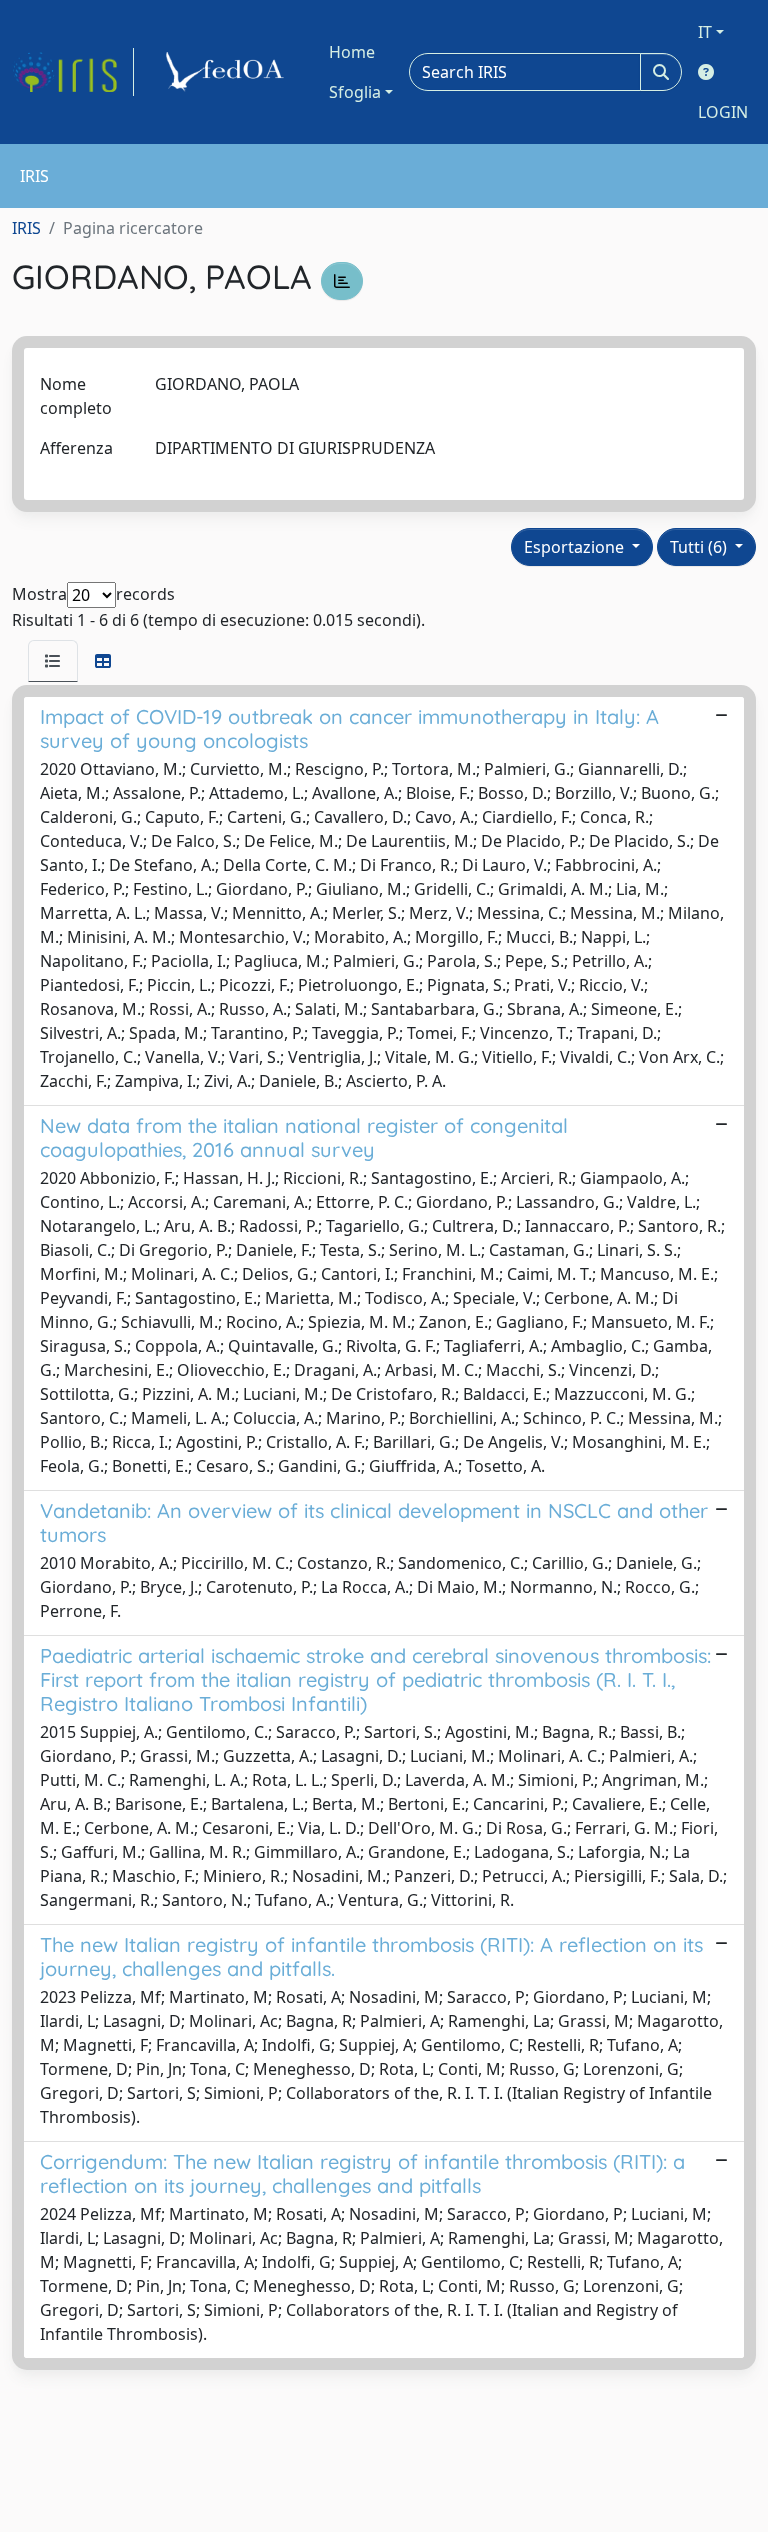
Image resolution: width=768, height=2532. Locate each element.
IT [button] (705, 32)
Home (352, 52)
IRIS (26, 228)
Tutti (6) (700, 547)
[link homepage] (73, 72)
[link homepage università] (228, 72)
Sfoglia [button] (355, 92)
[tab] (53, 661)
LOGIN (723, 112)
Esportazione (576, 547)
